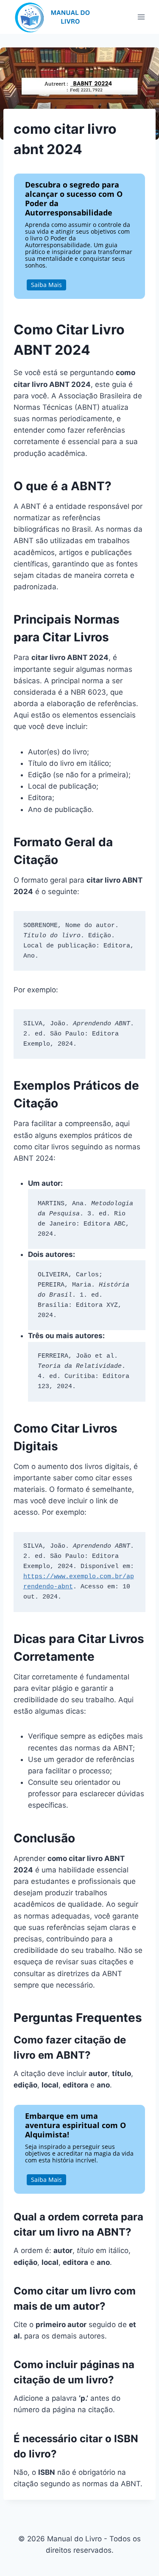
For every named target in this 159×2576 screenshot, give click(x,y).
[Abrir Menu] (141, 17)
